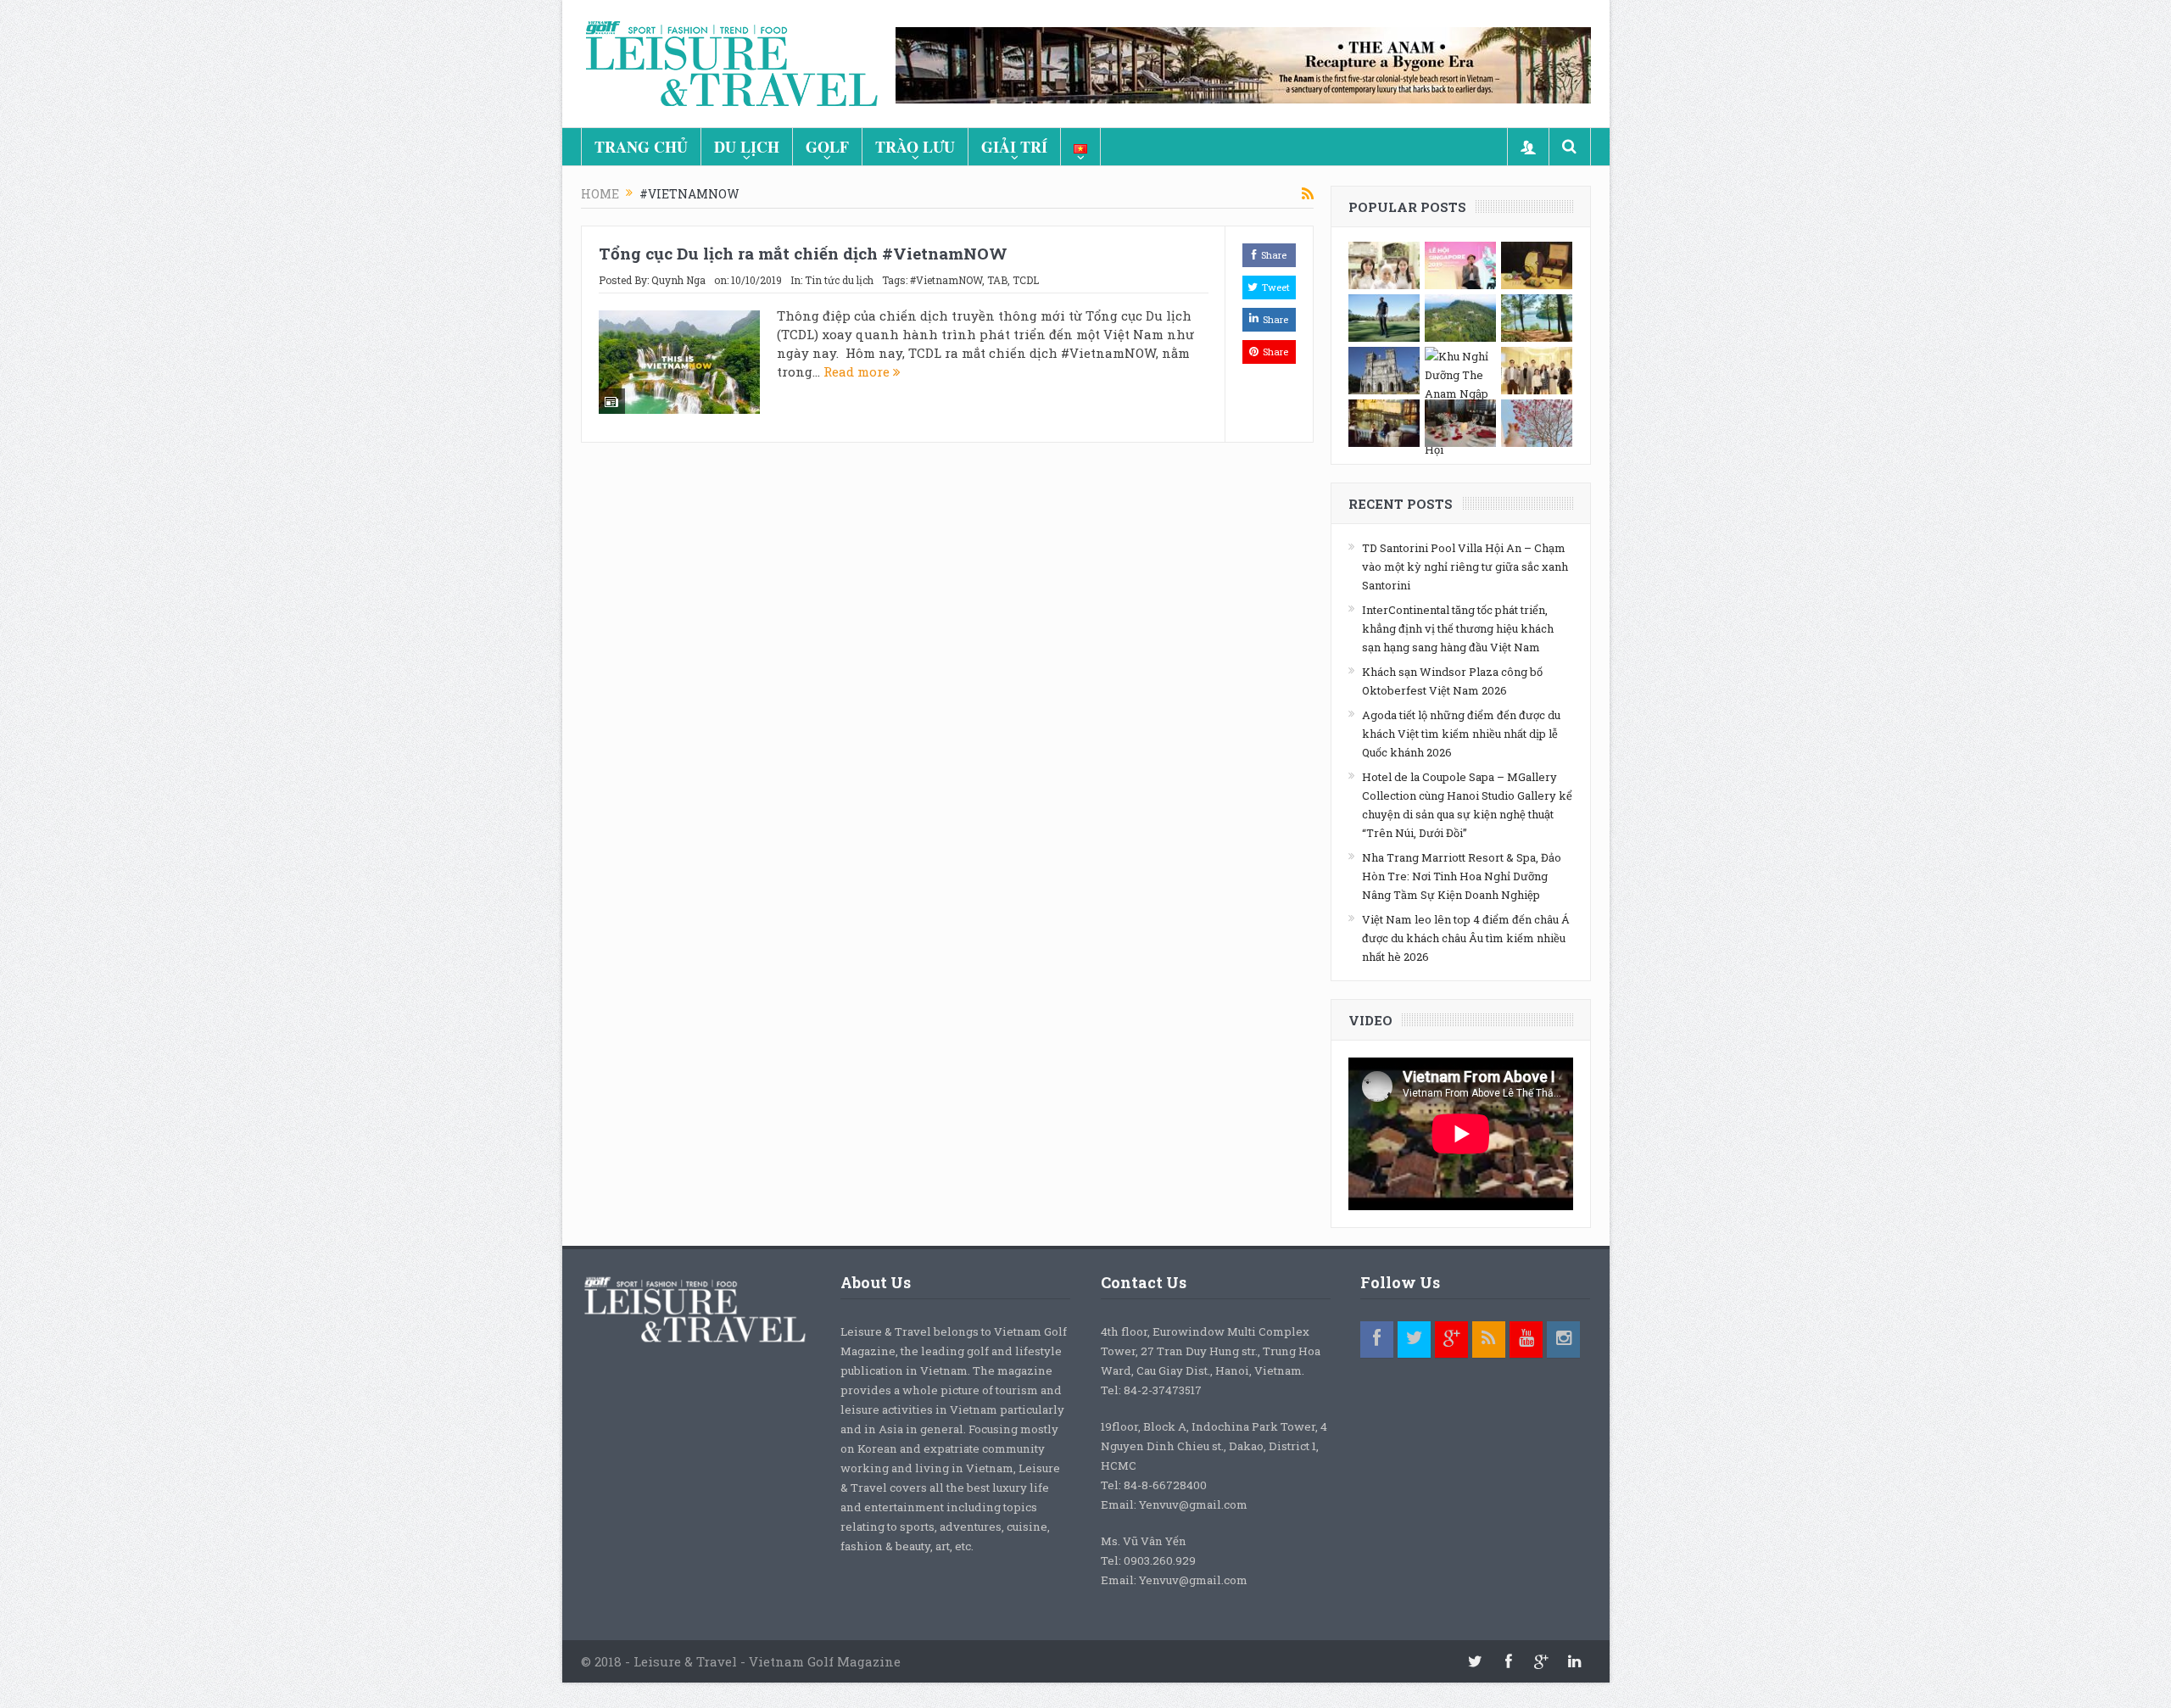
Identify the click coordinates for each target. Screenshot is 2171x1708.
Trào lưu (915, 147)
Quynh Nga (678, 280)
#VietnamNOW (946, 280)
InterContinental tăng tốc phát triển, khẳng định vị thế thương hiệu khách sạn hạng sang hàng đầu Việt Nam (1458, 628)
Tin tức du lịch (839, 280)
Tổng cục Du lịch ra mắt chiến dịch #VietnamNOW (803, 253)
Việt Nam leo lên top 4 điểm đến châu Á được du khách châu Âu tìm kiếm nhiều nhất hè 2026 (1466, 938)
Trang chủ (641, 147)
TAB (997, 280)
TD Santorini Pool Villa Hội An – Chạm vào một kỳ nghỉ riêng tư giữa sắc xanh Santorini (1465, 567)
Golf (827, 147)
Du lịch (747, 147)
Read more (858, 371)
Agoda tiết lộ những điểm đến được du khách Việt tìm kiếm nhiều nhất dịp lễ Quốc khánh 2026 (1461, 734)
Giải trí (1014, 147)
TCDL (1026, 280)
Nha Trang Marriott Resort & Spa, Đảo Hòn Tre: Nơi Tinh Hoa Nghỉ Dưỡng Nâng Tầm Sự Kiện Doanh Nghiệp (1462, 876)
